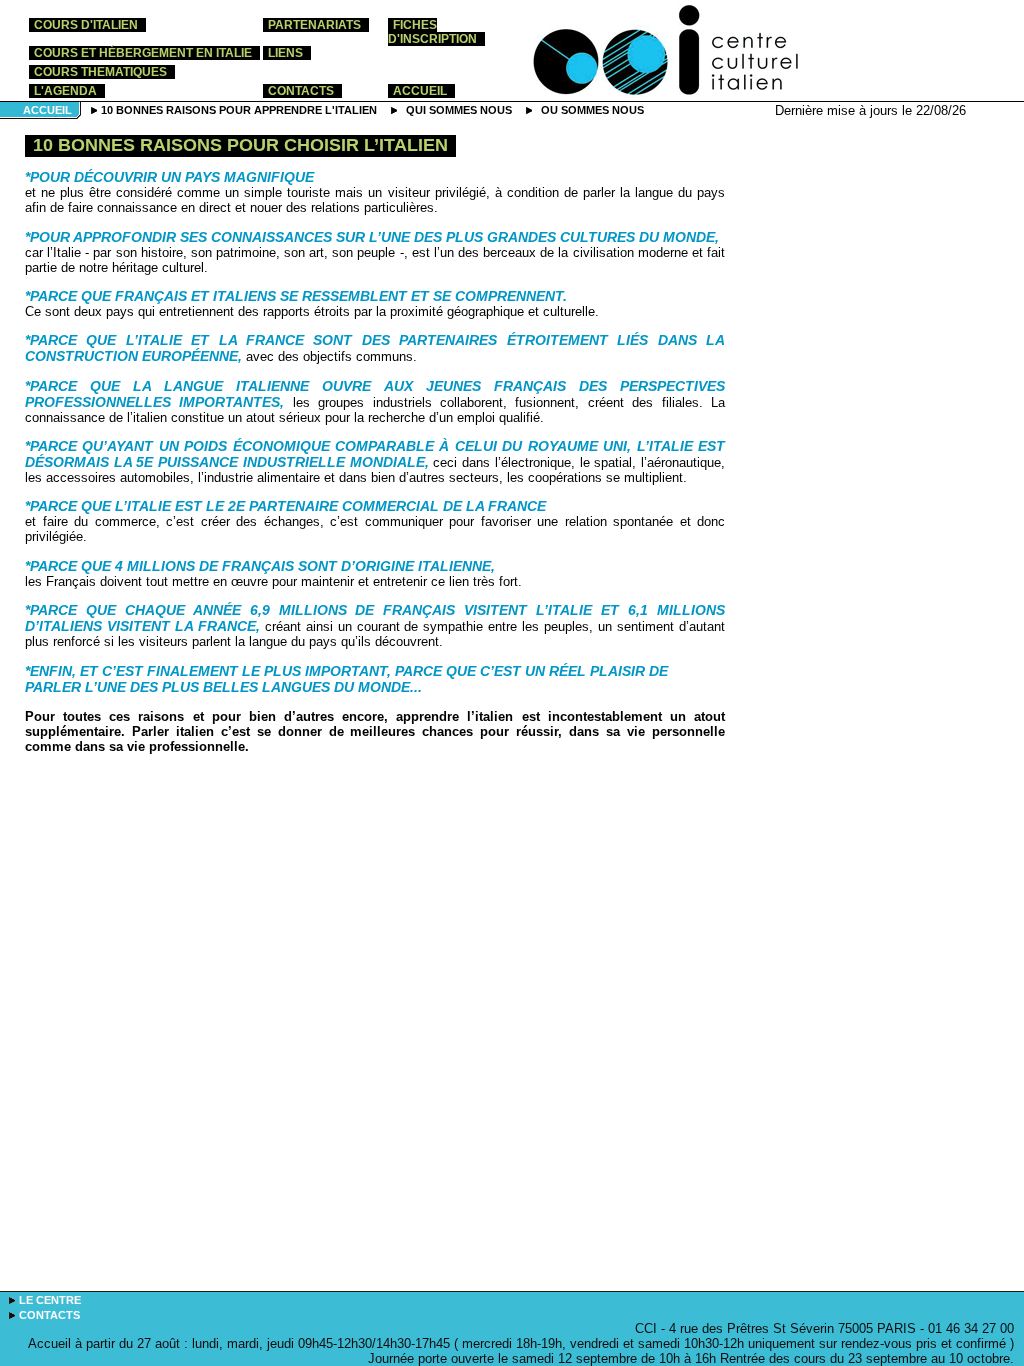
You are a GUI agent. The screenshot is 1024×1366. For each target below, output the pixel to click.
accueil (420, 91)
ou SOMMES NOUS (592, 110)
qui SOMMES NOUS (459, 110)
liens (285, 53)
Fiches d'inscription (432, 32)
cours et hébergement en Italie (143, 53)
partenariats (314, 25)
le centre (50, 1300)
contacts (301, 91)
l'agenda (65, 91)
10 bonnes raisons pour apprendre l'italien (239, 110)
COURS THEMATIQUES (100, 72)
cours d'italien (86, 25)
